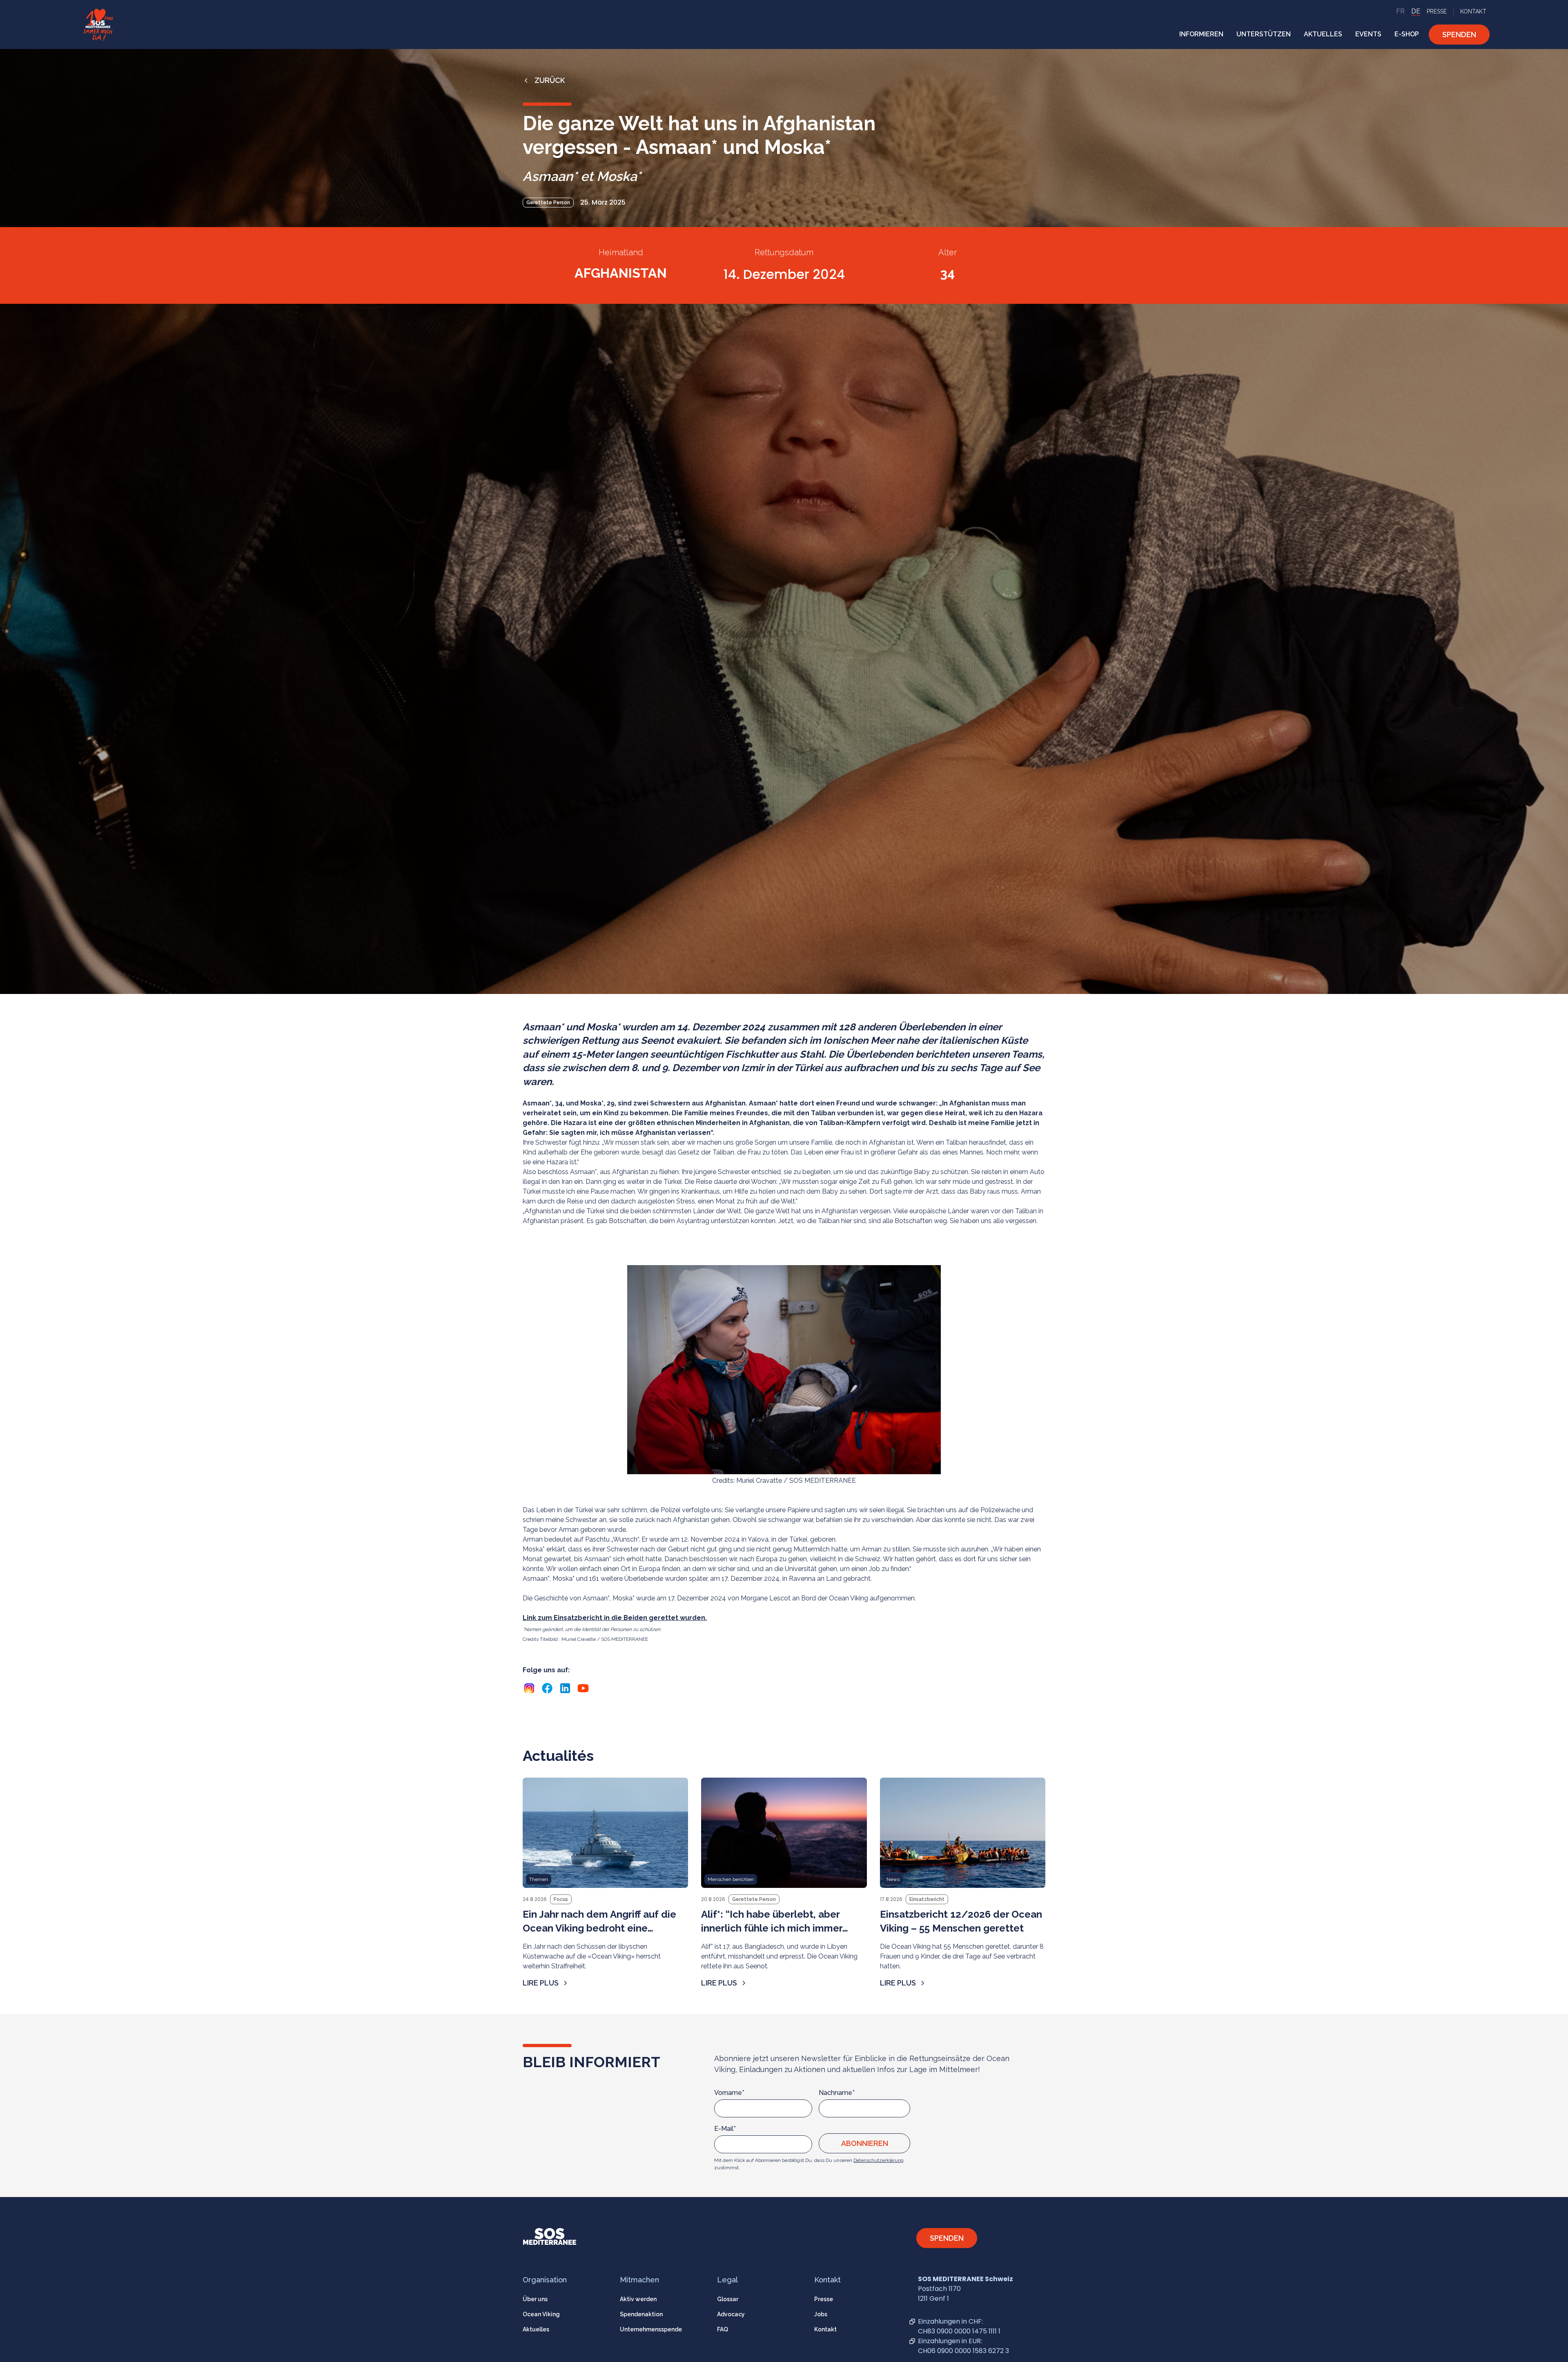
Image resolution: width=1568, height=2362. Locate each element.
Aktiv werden (638, 2299)
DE (1416, 11)
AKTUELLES (1323, 34)
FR (1400, 11)
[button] (1201, 34)
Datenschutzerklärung (879, 2160)
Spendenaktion (641, 2314)
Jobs (821, 2314)
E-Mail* (725, 2129)
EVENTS (1368, 34)
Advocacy (731, 2314)
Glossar (728, 2299)
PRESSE (1437, 11)
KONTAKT (1473, 11)
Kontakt (825, 2329)
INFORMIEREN (1201, 34)
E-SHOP (1407, 34)
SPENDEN (1459, 35)
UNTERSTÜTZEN (1264, 34)
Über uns (535, 2299)
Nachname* (837, 2093)
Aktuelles (536, 2329)
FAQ (723, 2329)
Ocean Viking (541, 2314)
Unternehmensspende (651, 2329)
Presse (824, 2299)
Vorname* (729, 2093)
